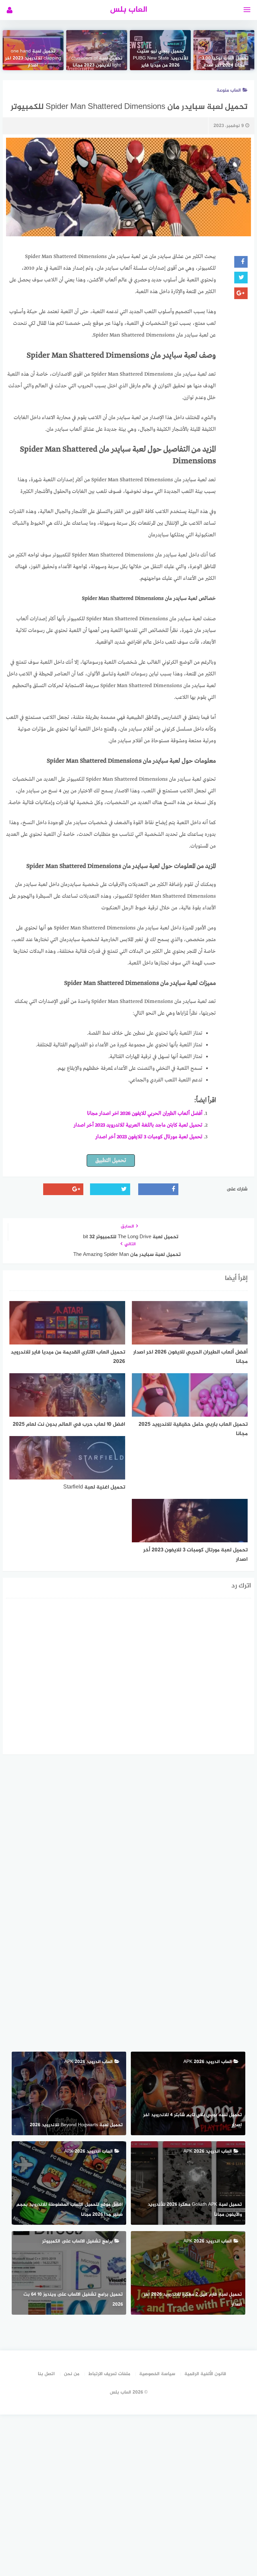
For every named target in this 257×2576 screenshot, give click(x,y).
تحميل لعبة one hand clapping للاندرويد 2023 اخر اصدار (33, 58)
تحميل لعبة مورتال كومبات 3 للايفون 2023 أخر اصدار (149, 1137)
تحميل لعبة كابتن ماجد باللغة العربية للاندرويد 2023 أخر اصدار (138, 1125)
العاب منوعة (229, 90)
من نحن (72, 2374)
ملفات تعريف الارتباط (109, 2374)
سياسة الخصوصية (157, 2374)
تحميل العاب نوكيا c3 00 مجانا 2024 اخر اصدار (224, 62)
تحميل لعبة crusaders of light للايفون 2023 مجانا (97, 62)
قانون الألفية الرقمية (205, 2374)
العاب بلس (129, 10)
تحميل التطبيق (111, 1161)
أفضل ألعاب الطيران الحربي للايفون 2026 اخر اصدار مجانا (145, 1114)
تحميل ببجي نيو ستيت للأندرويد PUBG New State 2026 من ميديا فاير (160, 58)
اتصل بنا (46, 2374)
